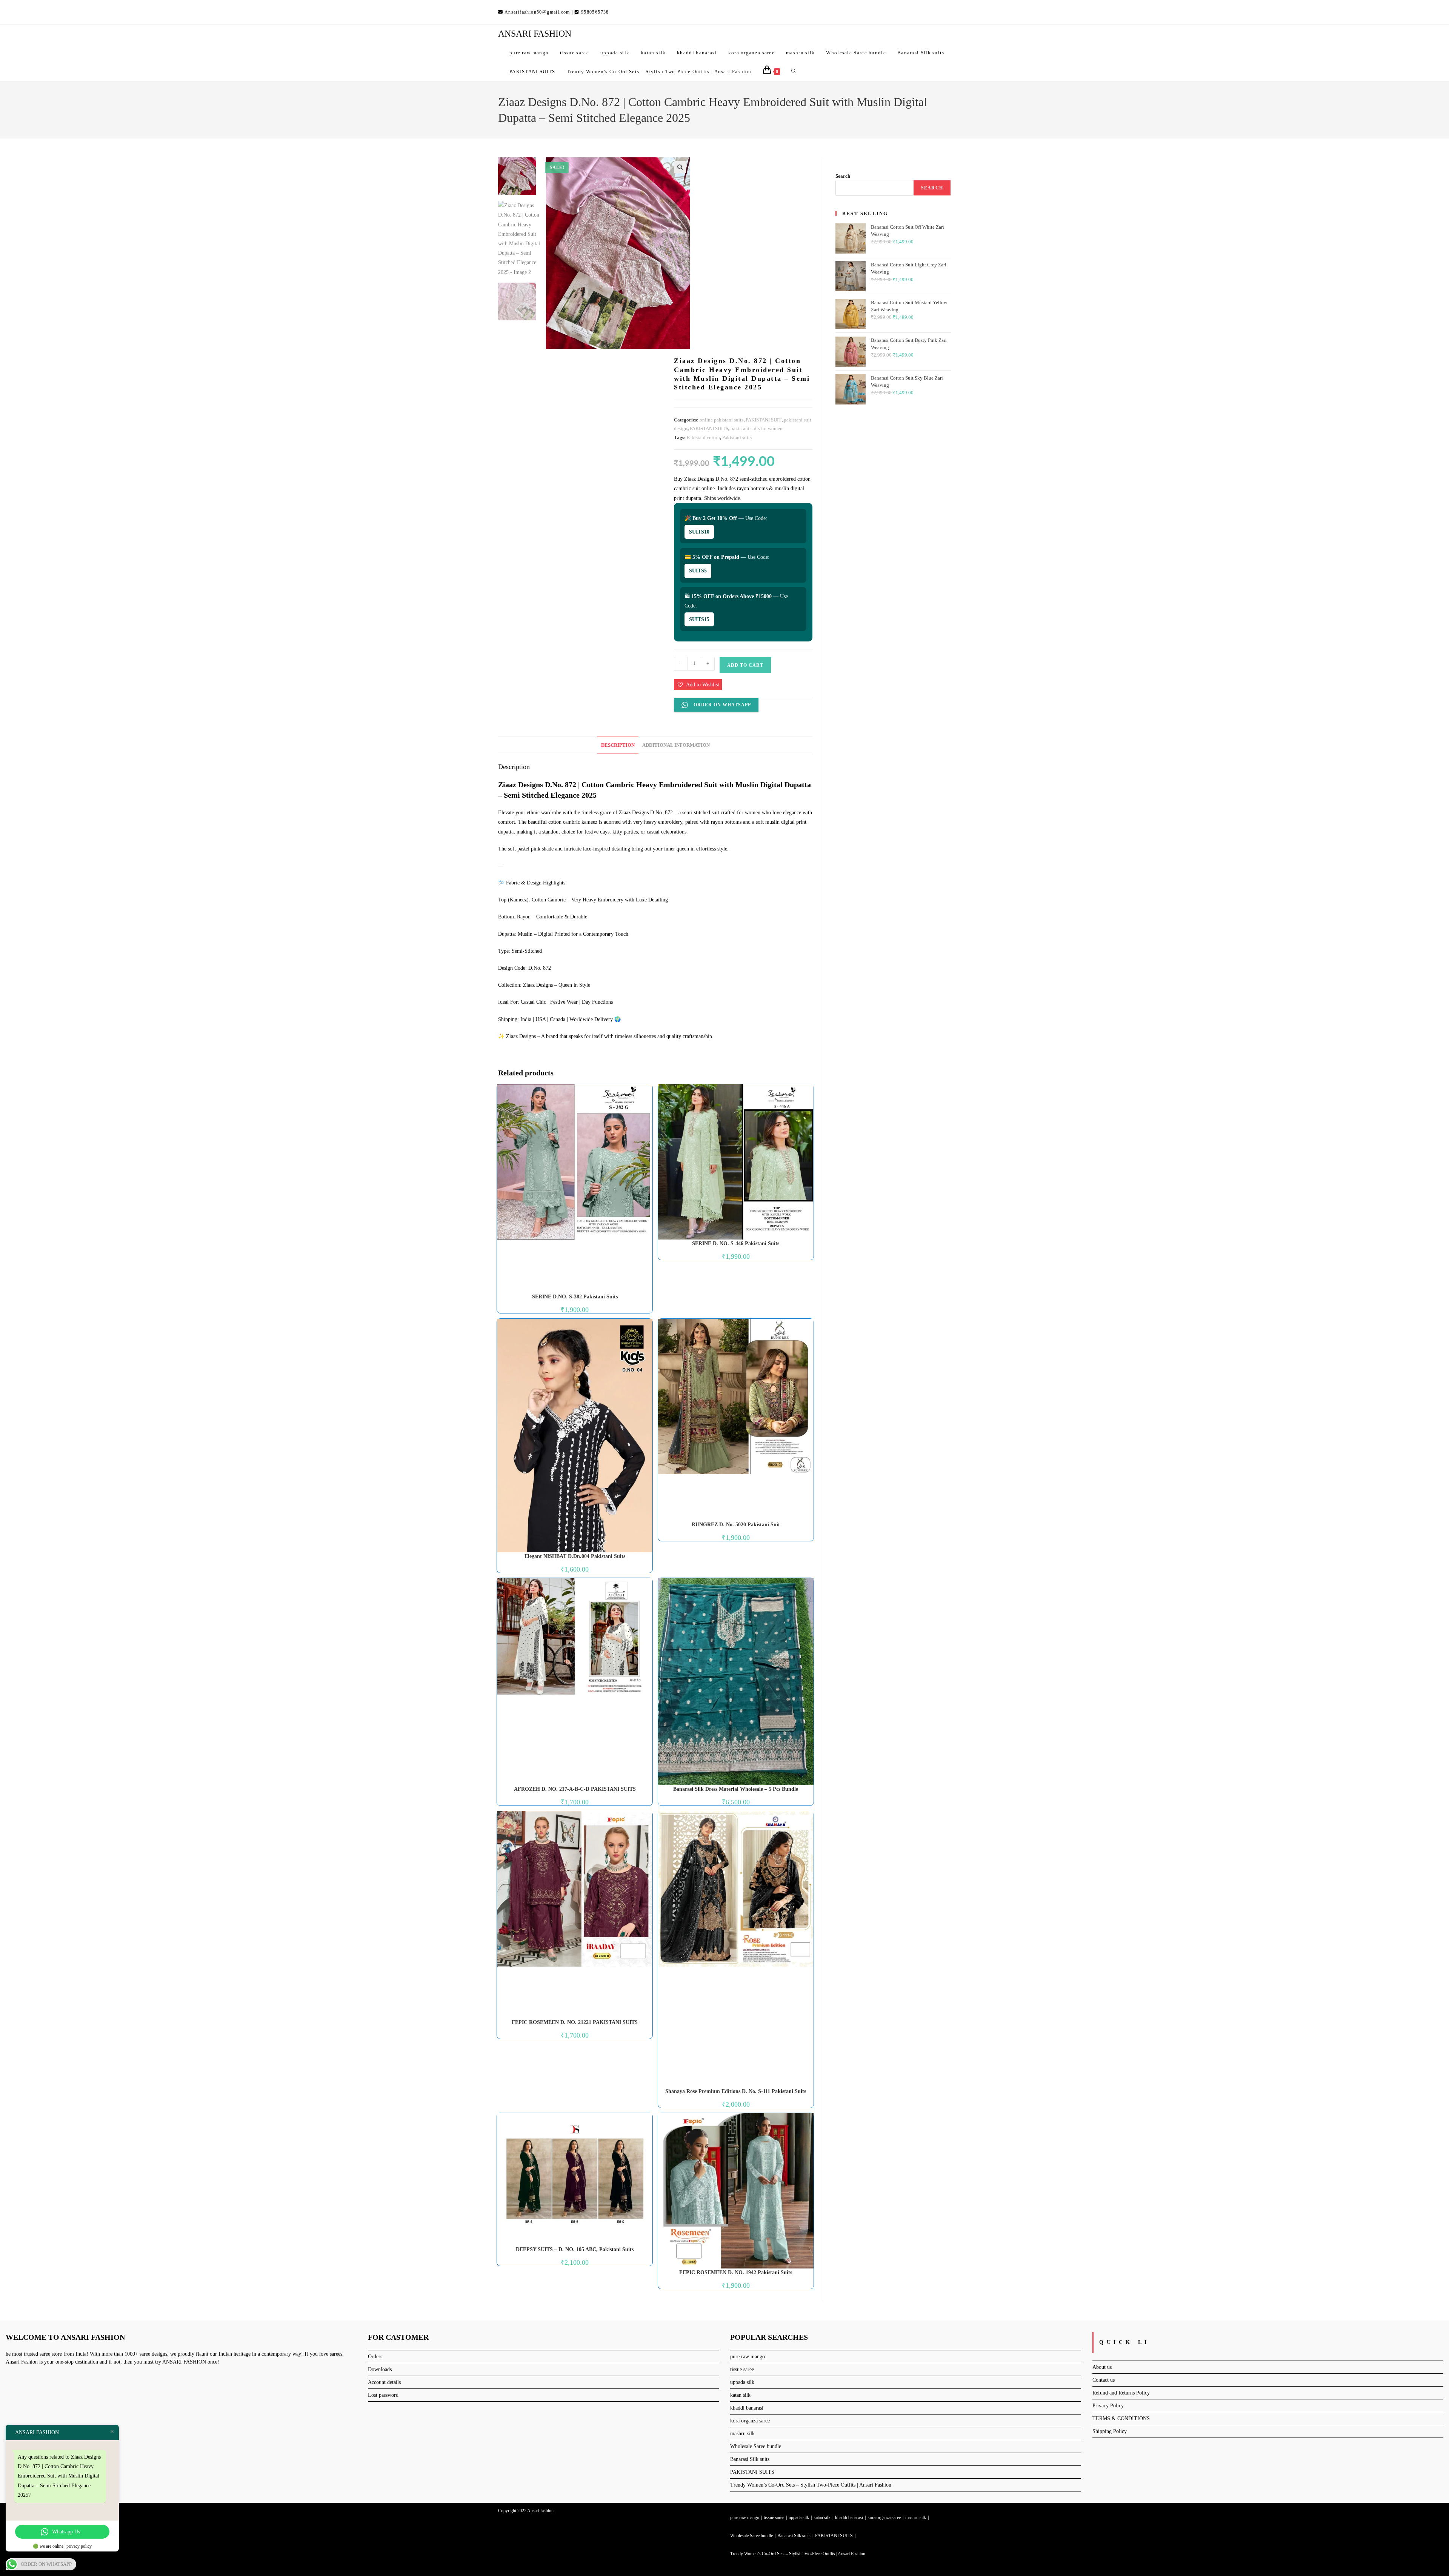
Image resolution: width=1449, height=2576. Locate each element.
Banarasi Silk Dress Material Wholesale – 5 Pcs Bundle (736, 1789)
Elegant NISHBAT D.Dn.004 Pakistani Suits (575, 1556)
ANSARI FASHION (535, 34)
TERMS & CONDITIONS (1121, 2418)
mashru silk (742, 2434)
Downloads (380, 2369)
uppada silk (742, 2382)
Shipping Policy (1110, 2431)
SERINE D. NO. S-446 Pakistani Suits (736, 1243)
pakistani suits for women (757, 428)
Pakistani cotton (703, 438)
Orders (375, 2357)
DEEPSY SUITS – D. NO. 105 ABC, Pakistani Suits (575, 2249)
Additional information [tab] (676, 745)
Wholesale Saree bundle (756, 2446)
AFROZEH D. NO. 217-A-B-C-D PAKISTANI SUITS (575, 1789)
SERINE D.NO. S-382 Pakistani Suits (575, 1297)
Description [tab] (618, 745)
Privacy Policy (1108, 2406)
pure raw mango (748, 2357)
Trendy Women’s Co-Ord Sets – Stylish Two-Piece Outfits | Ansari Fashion (811, 2485)
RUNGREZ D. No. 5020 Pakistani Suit (736, 1525)
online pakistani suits (721, 420)
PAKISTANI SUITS (709, 428)
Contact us (1104, 2380)
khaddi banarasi (747, 2408)
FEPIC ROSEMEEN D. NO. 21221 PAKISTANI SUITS (575, 2022)
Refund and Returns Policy (1121, 2393)
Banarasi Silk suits (750, 2459)
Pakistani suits (737, 438)
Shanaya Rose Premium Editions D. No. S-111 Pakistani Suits (736, 2091)
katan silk (740, 2395)
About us (1102, 2367)
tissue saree (742, 2369)
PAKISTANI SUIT (764, 420)
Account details (384, 2382)
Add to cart (745, 665)
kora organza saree (750, 2421)
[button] (680, 167)
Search (843, 176)
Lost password (383, 2395)
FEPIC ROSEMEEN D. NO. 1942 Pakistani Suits (736, 2272)
